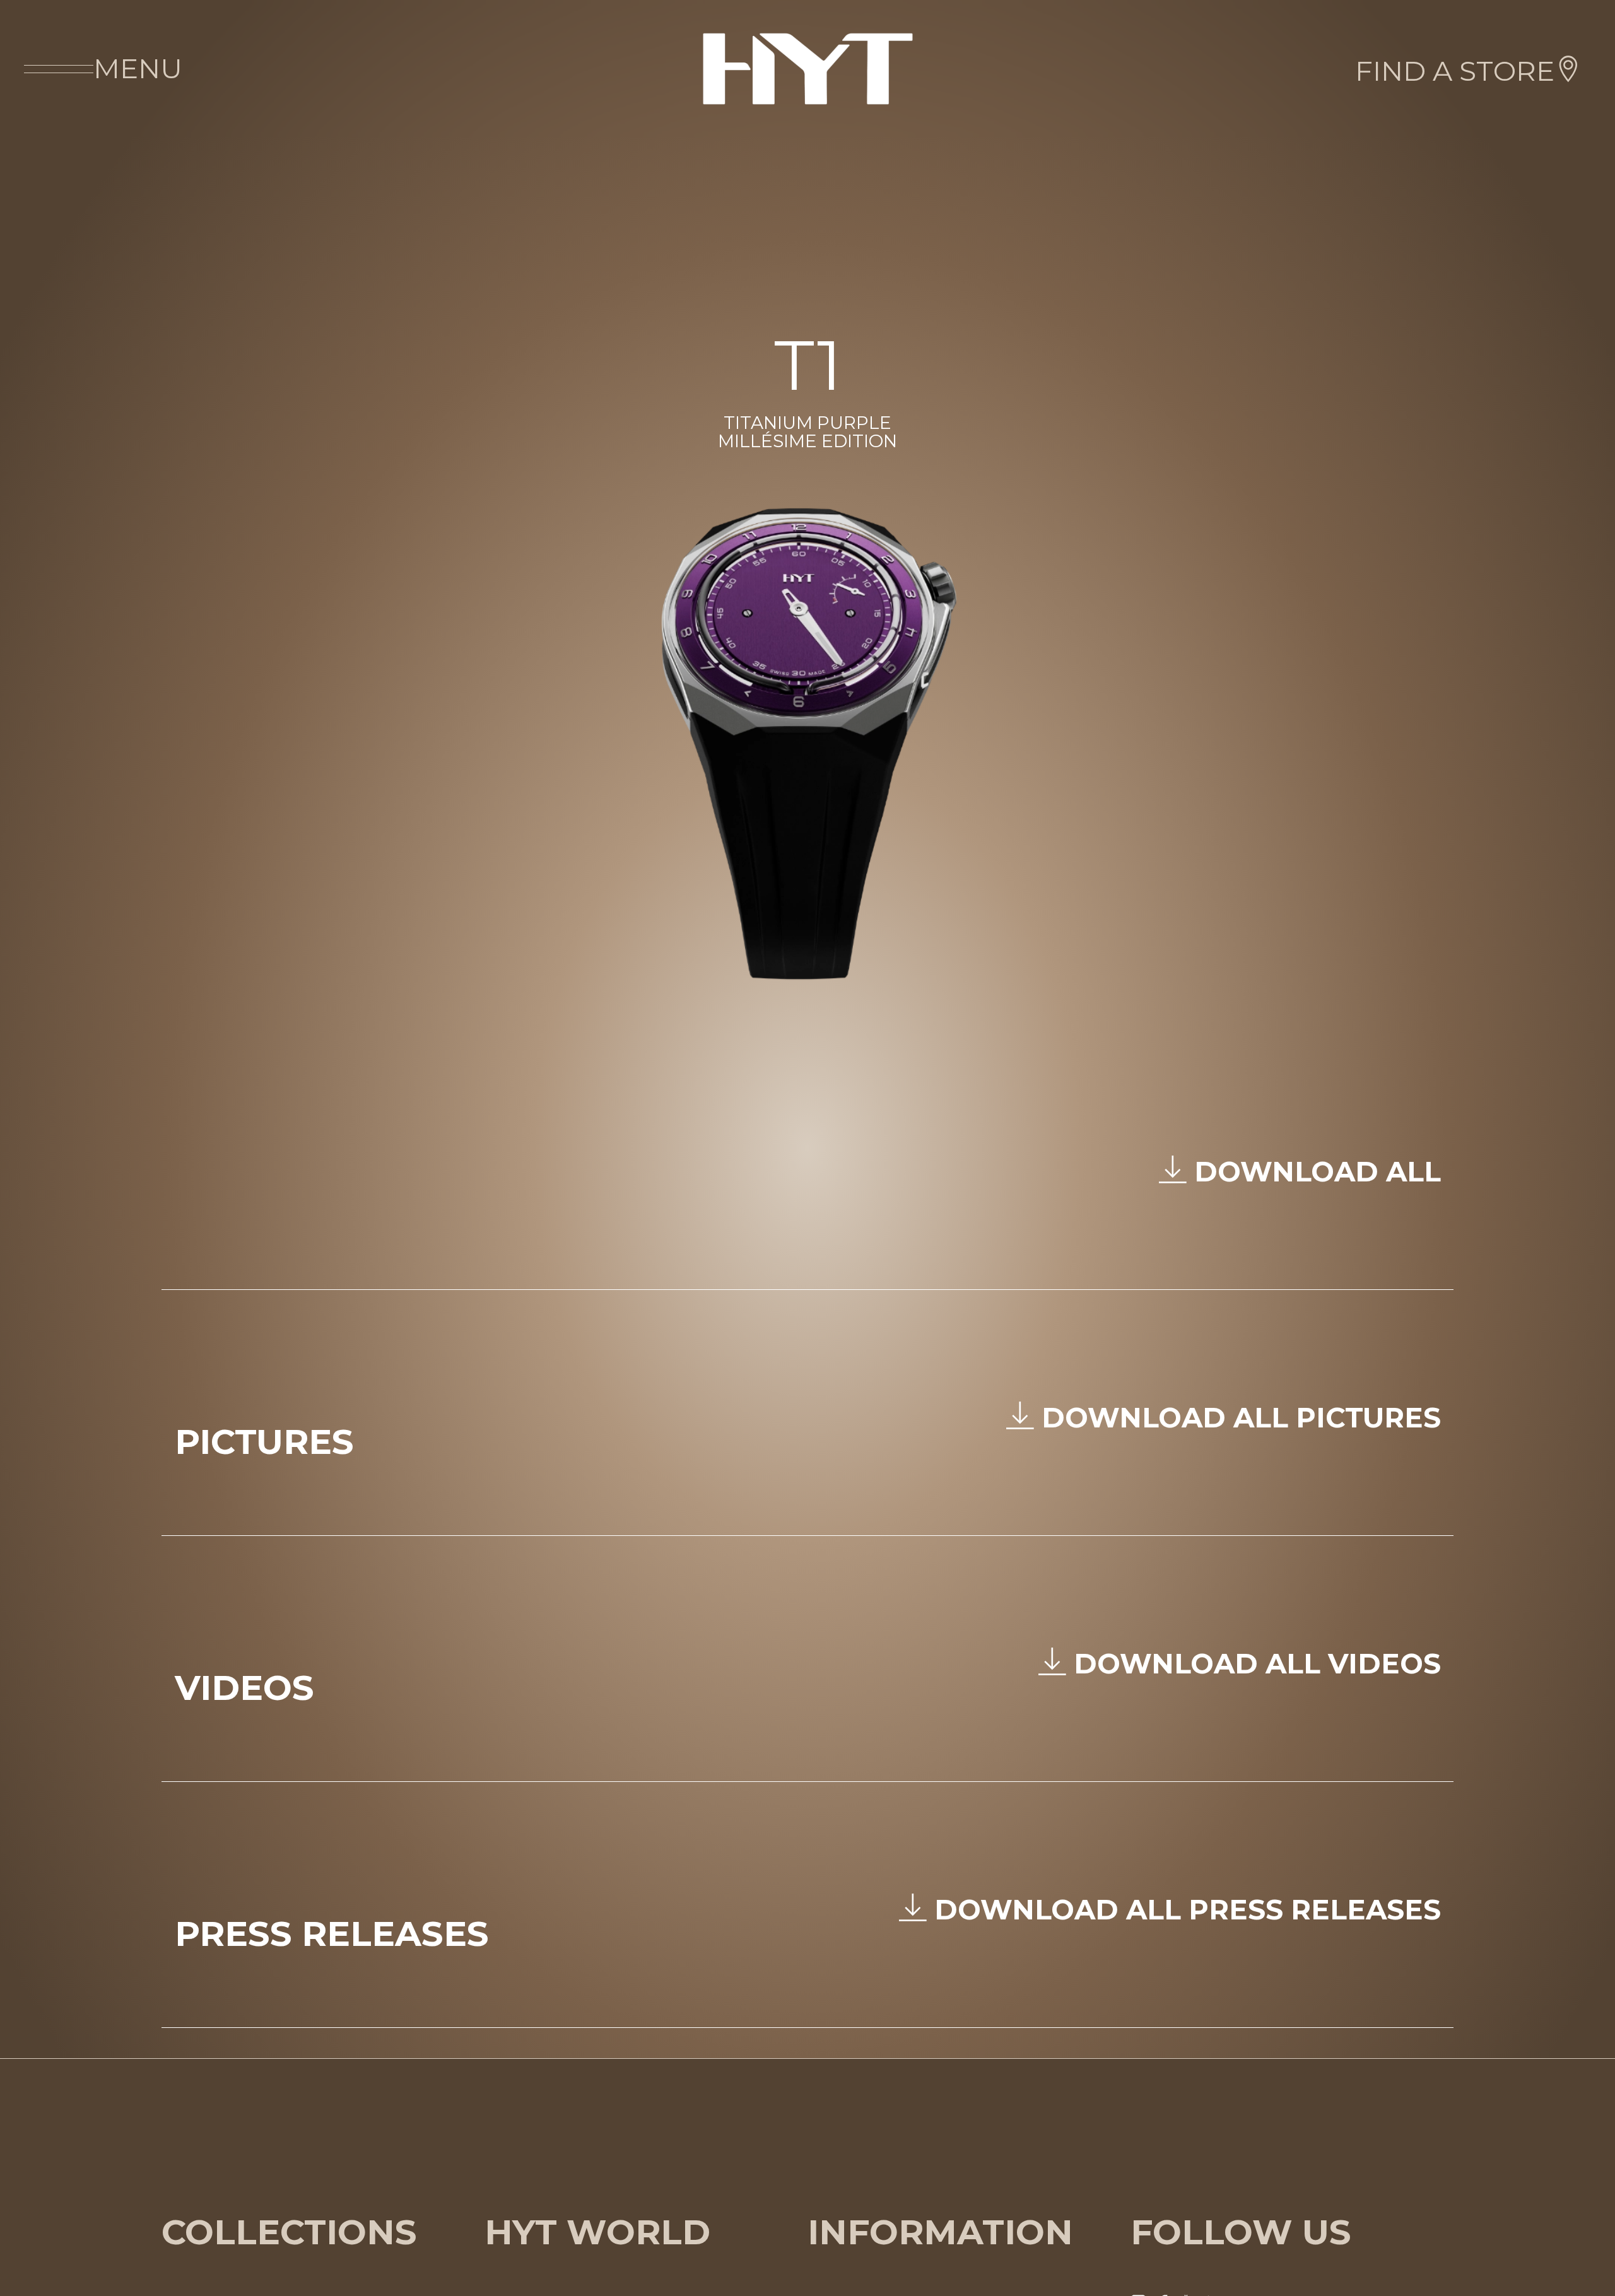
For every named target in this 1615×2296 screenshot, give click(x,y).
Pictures (264, 1442)
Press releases (332, 1934)
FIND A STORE (1455, 71)
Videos (244, 1688)
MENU (138, 68)
